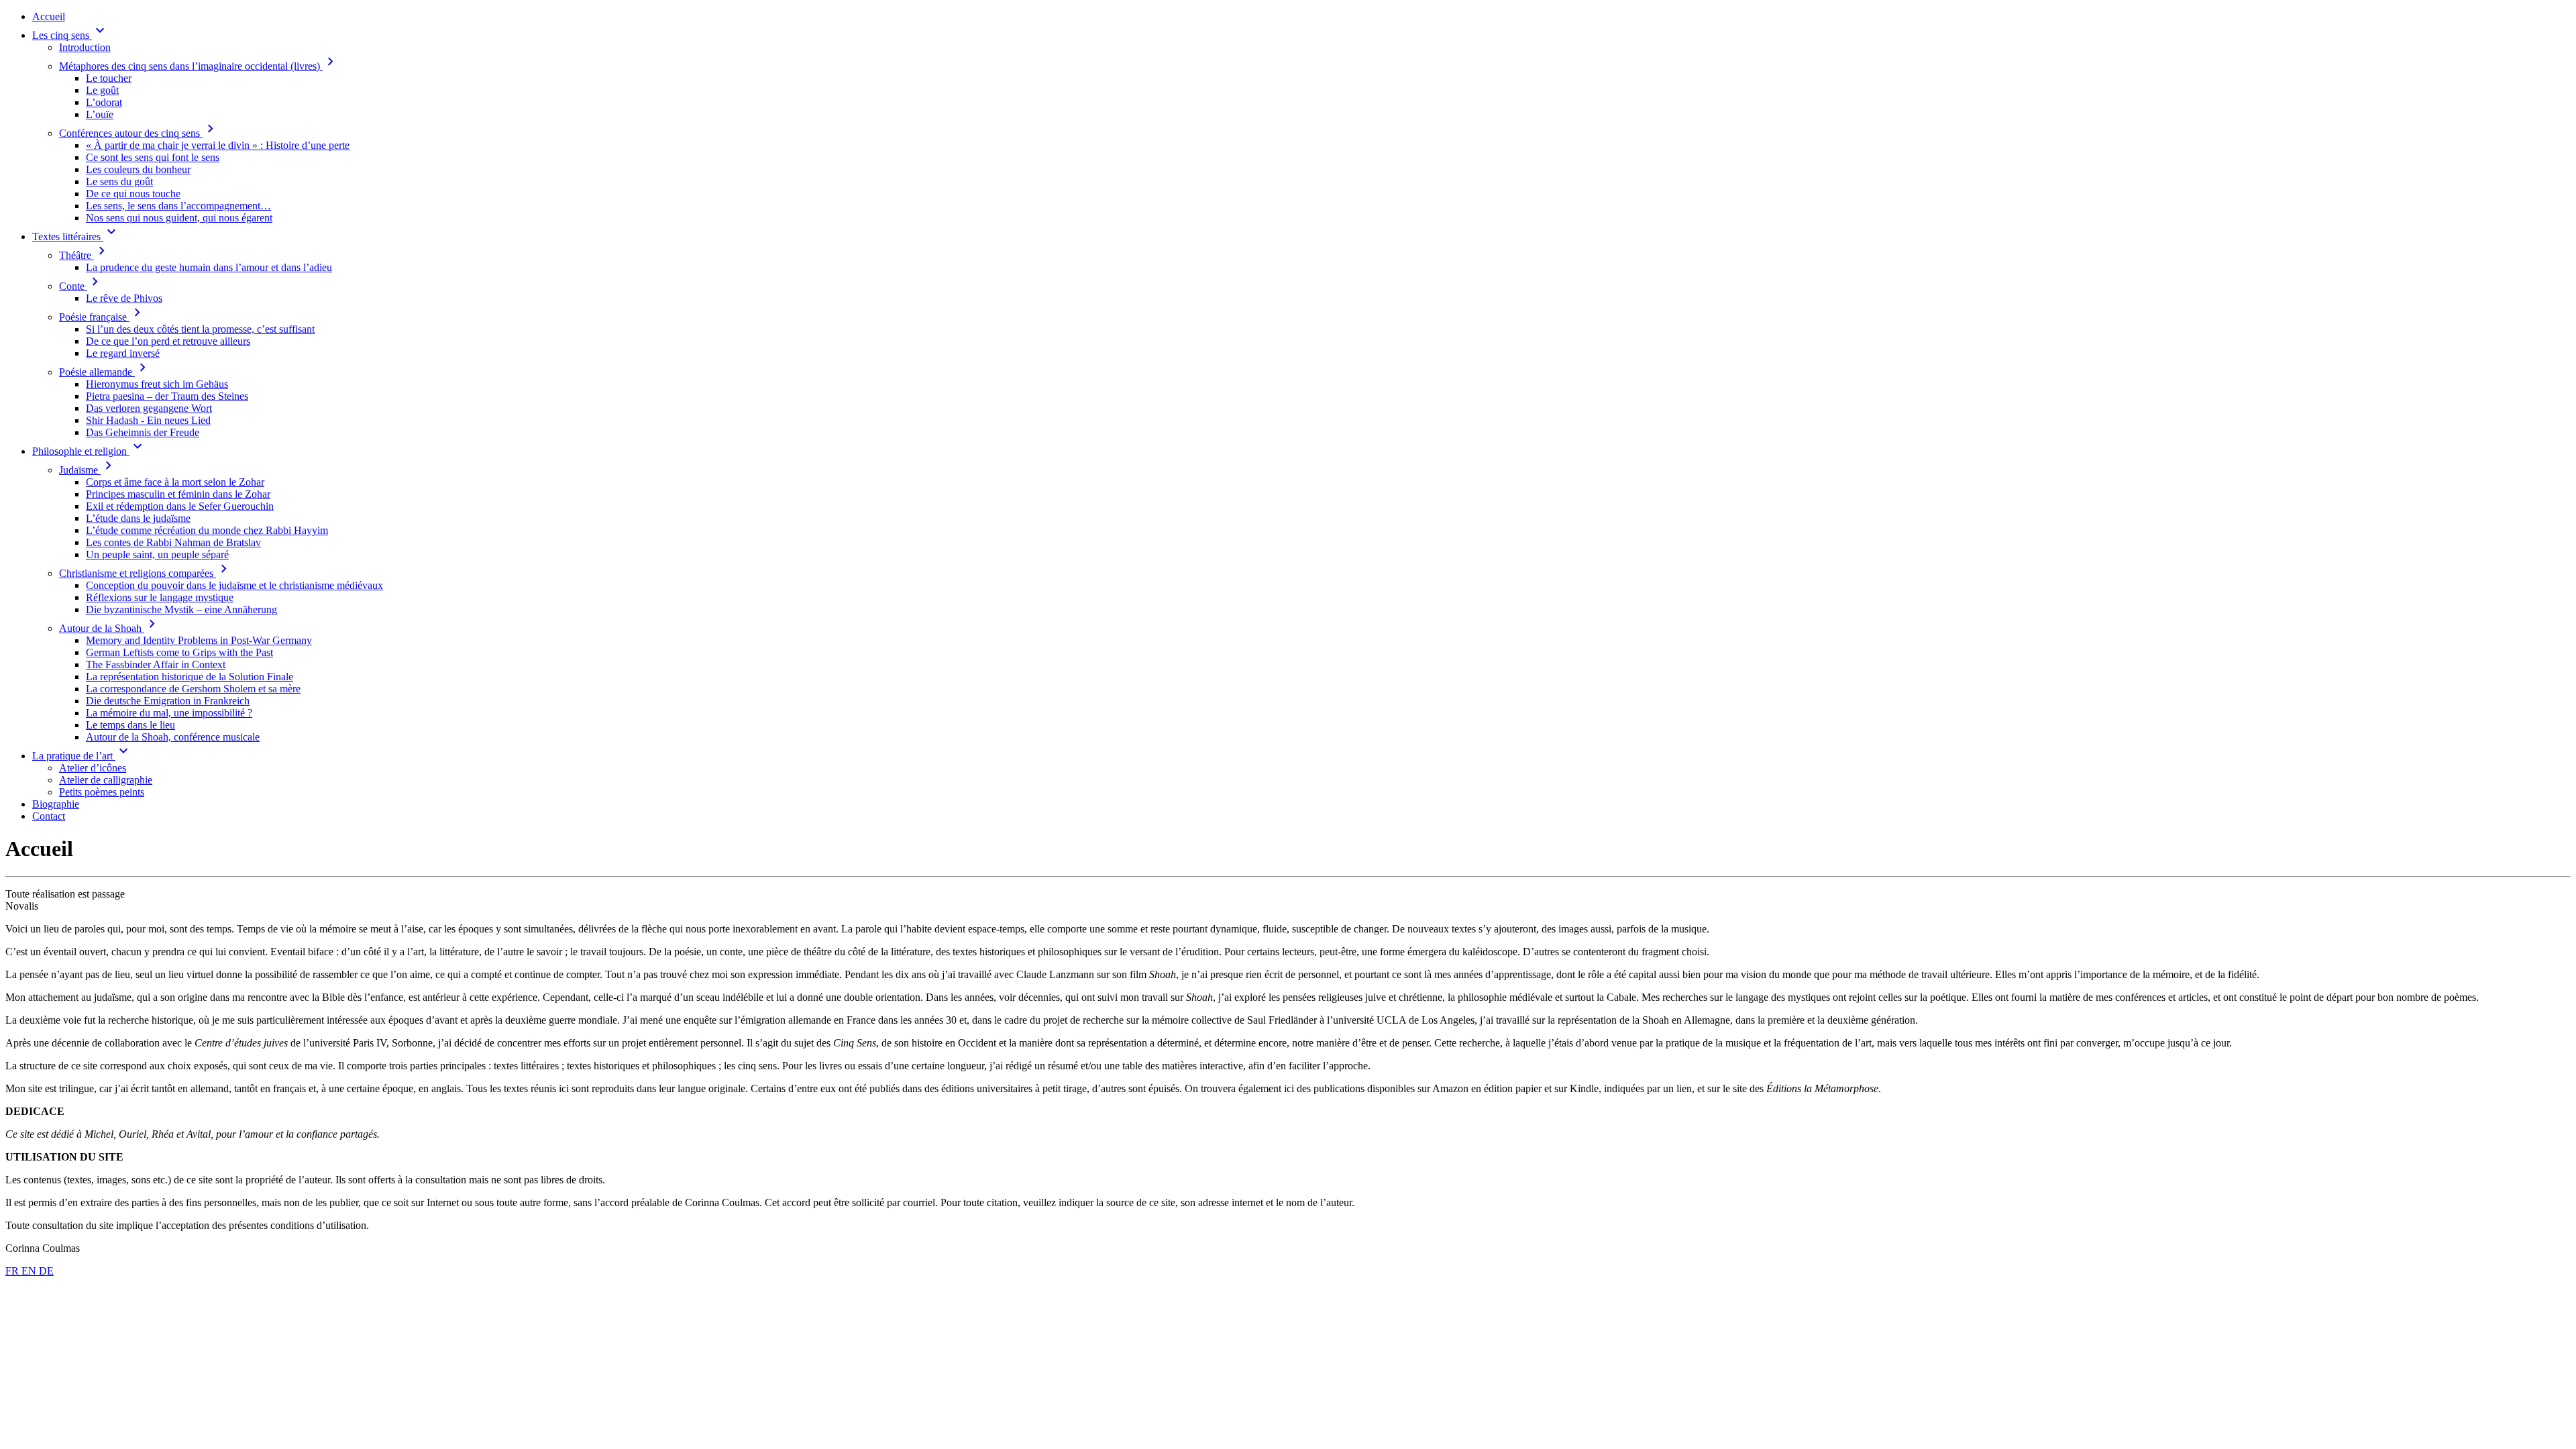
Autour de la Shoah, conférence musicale (173, 737)
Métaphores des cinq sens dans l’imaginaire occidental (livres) (199, 66)
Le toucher (109, 78)
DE (46, 1271)
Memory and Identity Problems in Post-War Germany (199, 640)
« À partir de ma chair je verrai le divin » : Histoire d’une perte (218, 145)
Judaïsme (88, 470)
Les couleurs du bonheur (138, 169)
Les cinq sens (70, 35)
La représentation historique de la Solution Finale (190, 677)
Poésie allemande (105, 372)
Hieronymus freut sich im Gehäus (157, 384)
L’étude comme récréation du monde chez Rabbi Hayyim (207, 530)
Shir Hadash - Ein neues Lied (148, 420)
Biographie (56, 804)
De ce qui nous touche (133, 194)
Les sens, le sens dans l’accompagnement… (178, 206)
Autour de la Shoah (110, 628)
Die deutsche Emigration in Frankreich (168, 701)
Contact (49, 816)
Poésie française (102, 317)
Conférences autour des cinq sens (139, 133)
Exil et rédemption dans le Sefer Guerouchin (180, 506)
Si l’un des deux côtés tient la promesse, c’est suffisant (200, 329)
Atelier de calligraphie (106, 780)
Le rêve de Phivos (124, 298)
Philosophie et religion (89, 451)
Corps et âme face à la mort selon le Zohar (175, 482)
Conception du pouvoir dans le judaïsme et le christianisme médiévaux (234, 585)
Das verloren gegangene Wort (149, 408)
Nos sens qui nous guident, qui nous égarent (179, 218)
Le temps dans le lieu (130, 725)
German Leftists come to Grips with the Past (179, 652)
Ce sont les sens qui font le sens (153, 157)
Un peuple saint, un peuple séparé (157, 554)
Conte (81, 286)
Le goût (102, 90)
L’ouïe (100, 114)
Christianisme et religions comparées (146, 573)
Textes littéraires (76, 236)
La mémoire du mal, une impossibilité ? (169, 713)
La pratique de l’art (82, 756)
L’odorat (104, 102)
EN (30, 1271)
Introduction (85, 47)
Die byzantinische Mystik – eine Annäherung (181, 609)
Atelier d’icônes (93, 768)
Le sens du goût (119, 181)
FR (13, 1271)
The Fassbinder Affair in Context (156, 664)
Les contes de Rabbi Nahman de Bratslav (173, 542)
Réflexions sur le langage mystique (160, 597)
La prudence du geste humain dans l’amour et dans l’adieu (209, 267)
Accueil (49, 16)
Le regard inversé (123, 353)
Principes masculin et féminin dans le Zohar (178, 494)
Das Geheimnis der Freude (143, 432)
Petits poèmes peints (102, 792)
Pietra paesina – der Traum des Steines (167, 396)
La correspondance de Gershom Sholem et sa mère (193, 689)
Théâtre (85, 255)
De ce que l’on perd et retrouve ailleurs (168, 341)
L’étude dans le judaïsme (138, 518)
